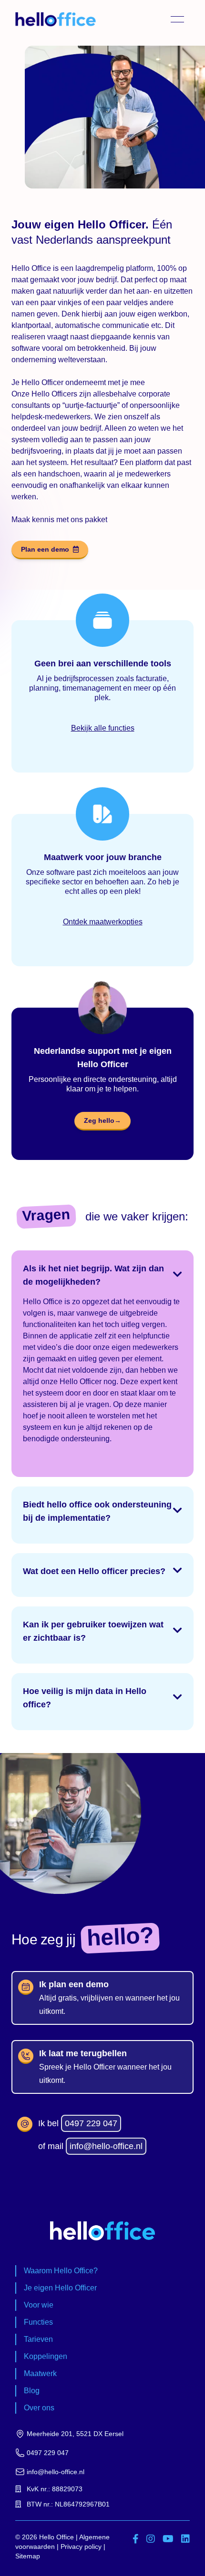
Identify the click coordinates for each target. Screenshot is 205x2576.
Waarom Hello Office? (61, 2271)
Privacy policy (81, 2546)
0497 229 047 (91, 2123)
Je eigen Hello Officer (60, 2288)
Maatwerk (40, 2373)
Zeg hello (102, 1120)
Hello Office (56, 2537)
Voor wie (39, 2305)
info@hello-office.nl (106, 2146)
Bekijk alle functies (103, 728)
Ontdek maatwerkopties (103, 922)
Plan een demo (45, 549)
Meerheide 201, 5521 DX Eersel (75, 2434)
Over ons (39, 2408)
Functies (38, 2322)
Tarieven (38, 2339)
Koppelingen (46, 2356)
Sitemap (28, 2556)
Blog (32, 2391)
